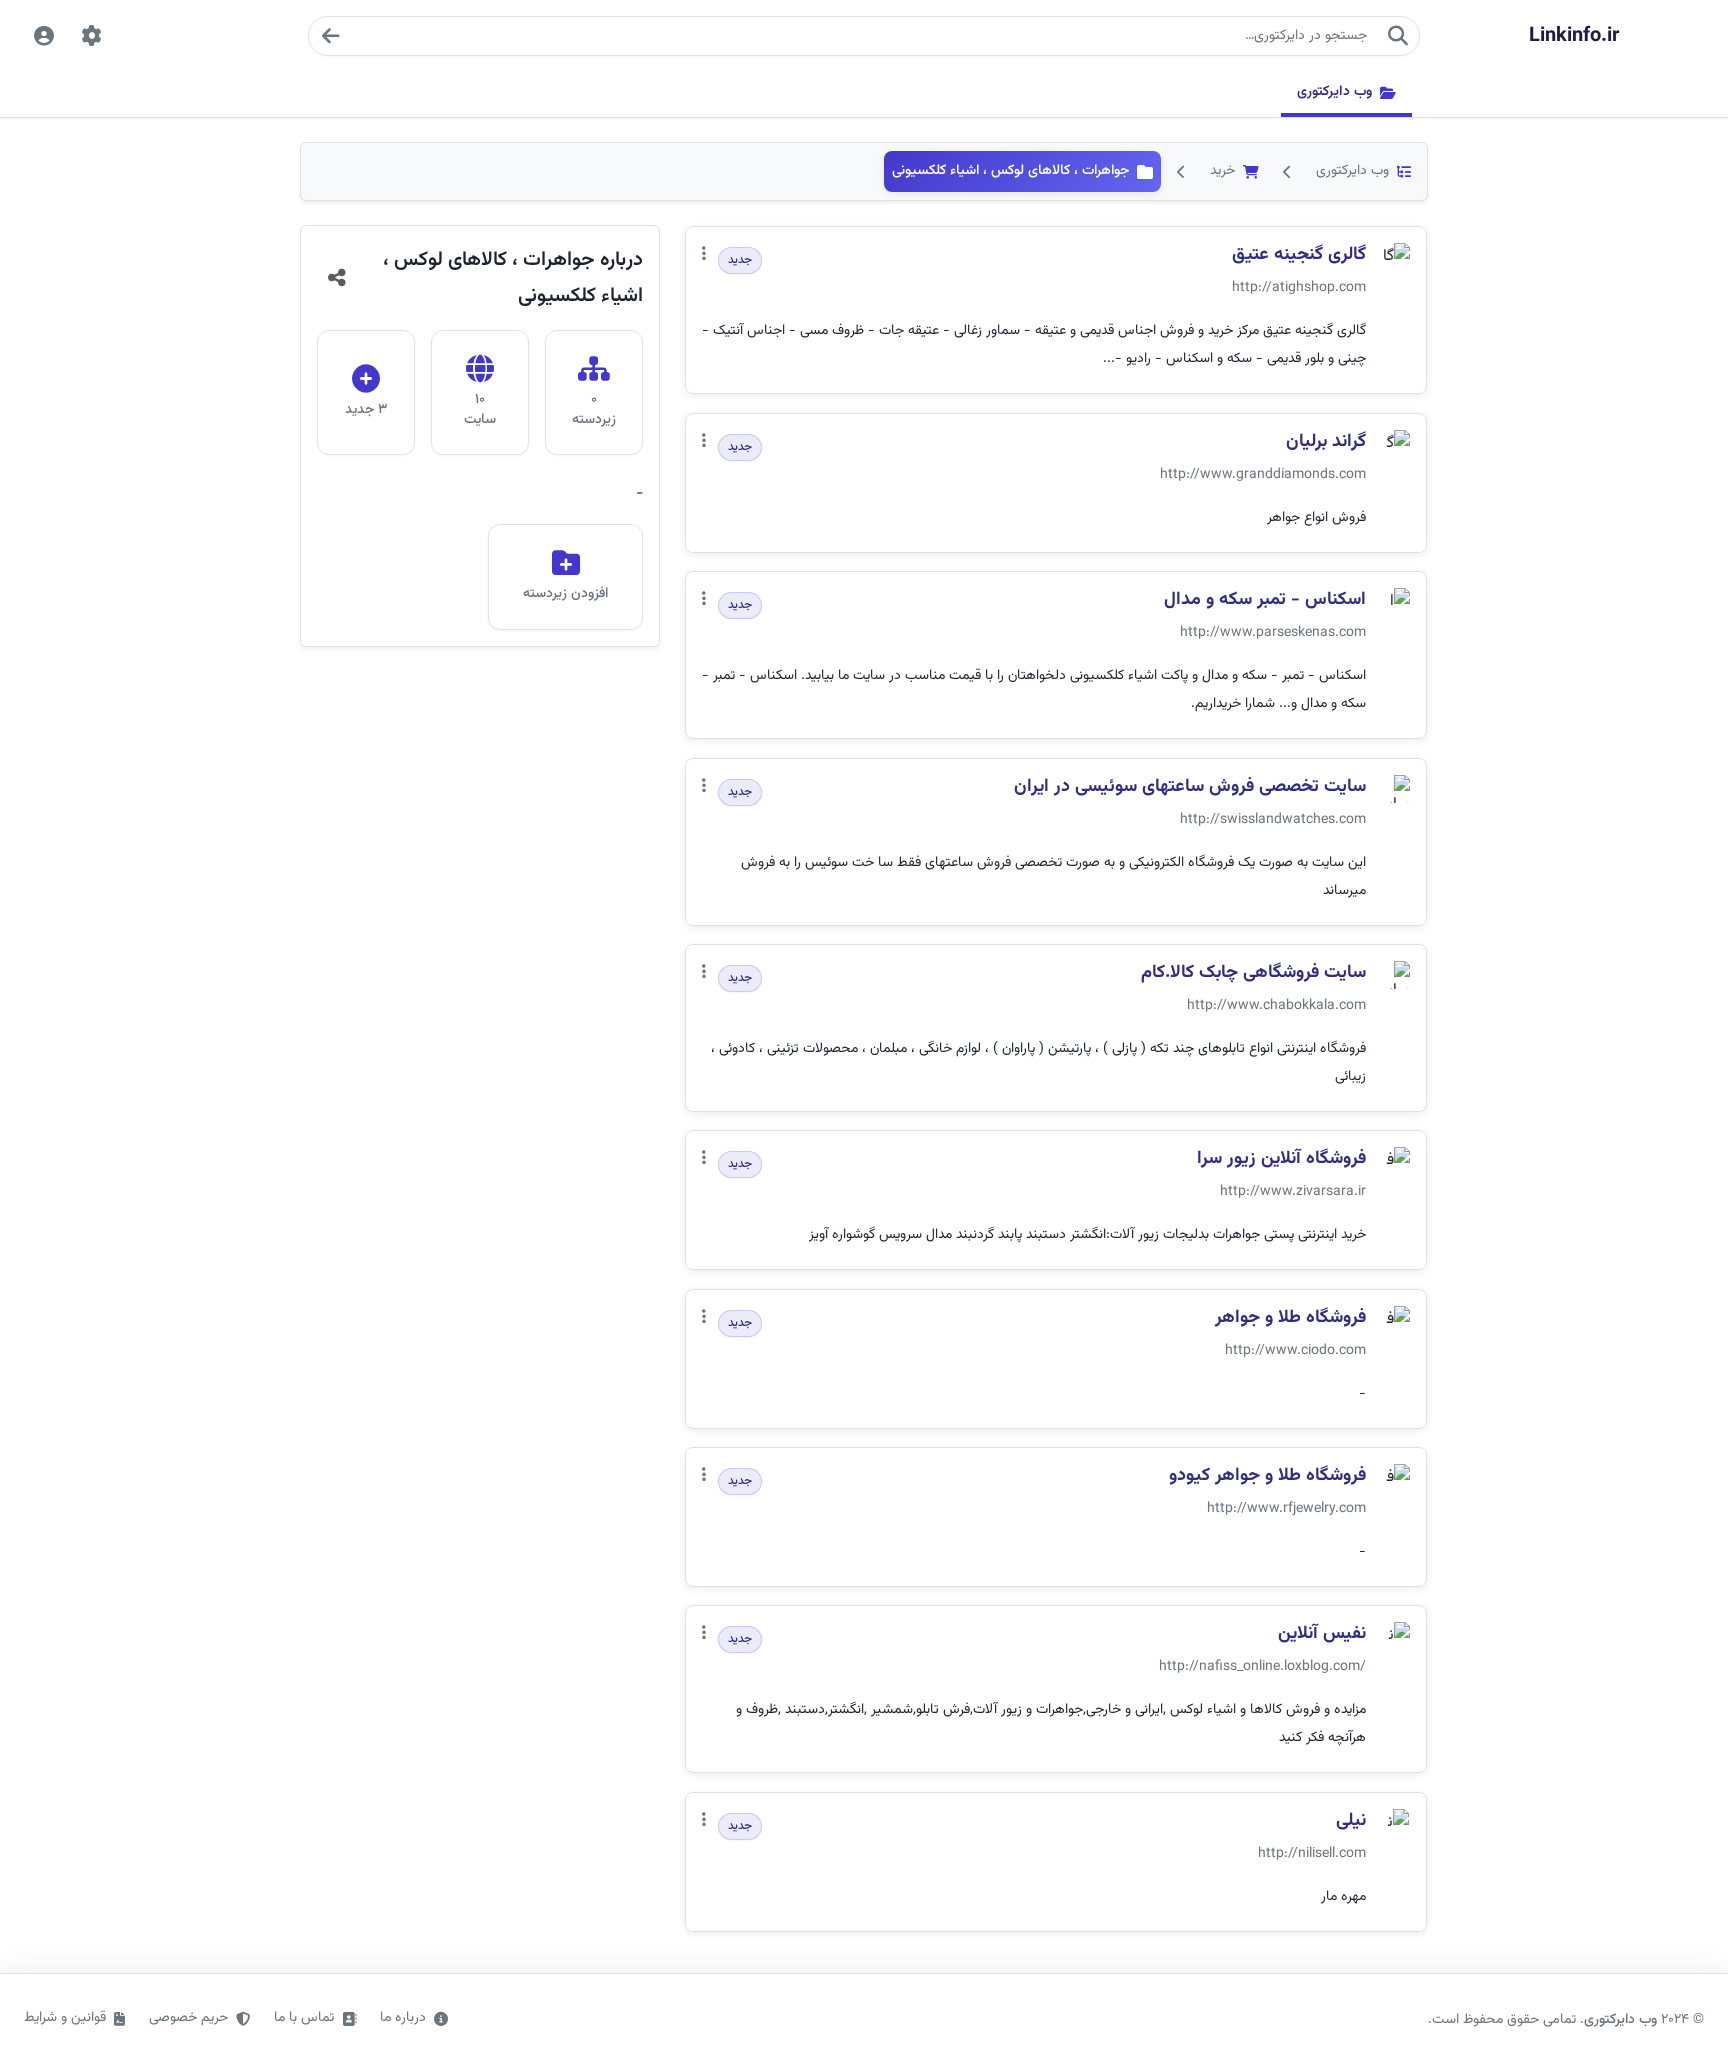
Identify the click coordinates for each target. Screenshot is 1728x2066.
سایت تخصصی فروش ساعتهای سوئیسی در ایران (1190, 787)
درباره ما (403, 2018)
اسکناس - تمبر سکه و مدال (1265, 600)
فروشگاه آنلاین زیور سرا (1281, 1159)
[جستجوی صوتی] (330, 36)
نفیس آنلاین (1322, 1634)
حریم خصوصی (188, 2018)
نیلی (1351, 1821)
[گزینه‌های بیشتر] (704, 256)
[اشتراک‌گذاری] (337, 278)
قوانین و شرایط (65, 2018)
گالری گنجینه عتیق (1299, 255)
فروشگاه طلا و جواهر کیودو (1267, 1476)
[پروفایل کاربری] (44, 36)
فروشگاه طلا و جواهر (1290, 1318)
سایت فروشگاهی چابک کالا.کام (1253, 973)
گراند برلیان (1326, 442)
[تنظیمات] (92, 36)
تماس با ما (304, 2018)
